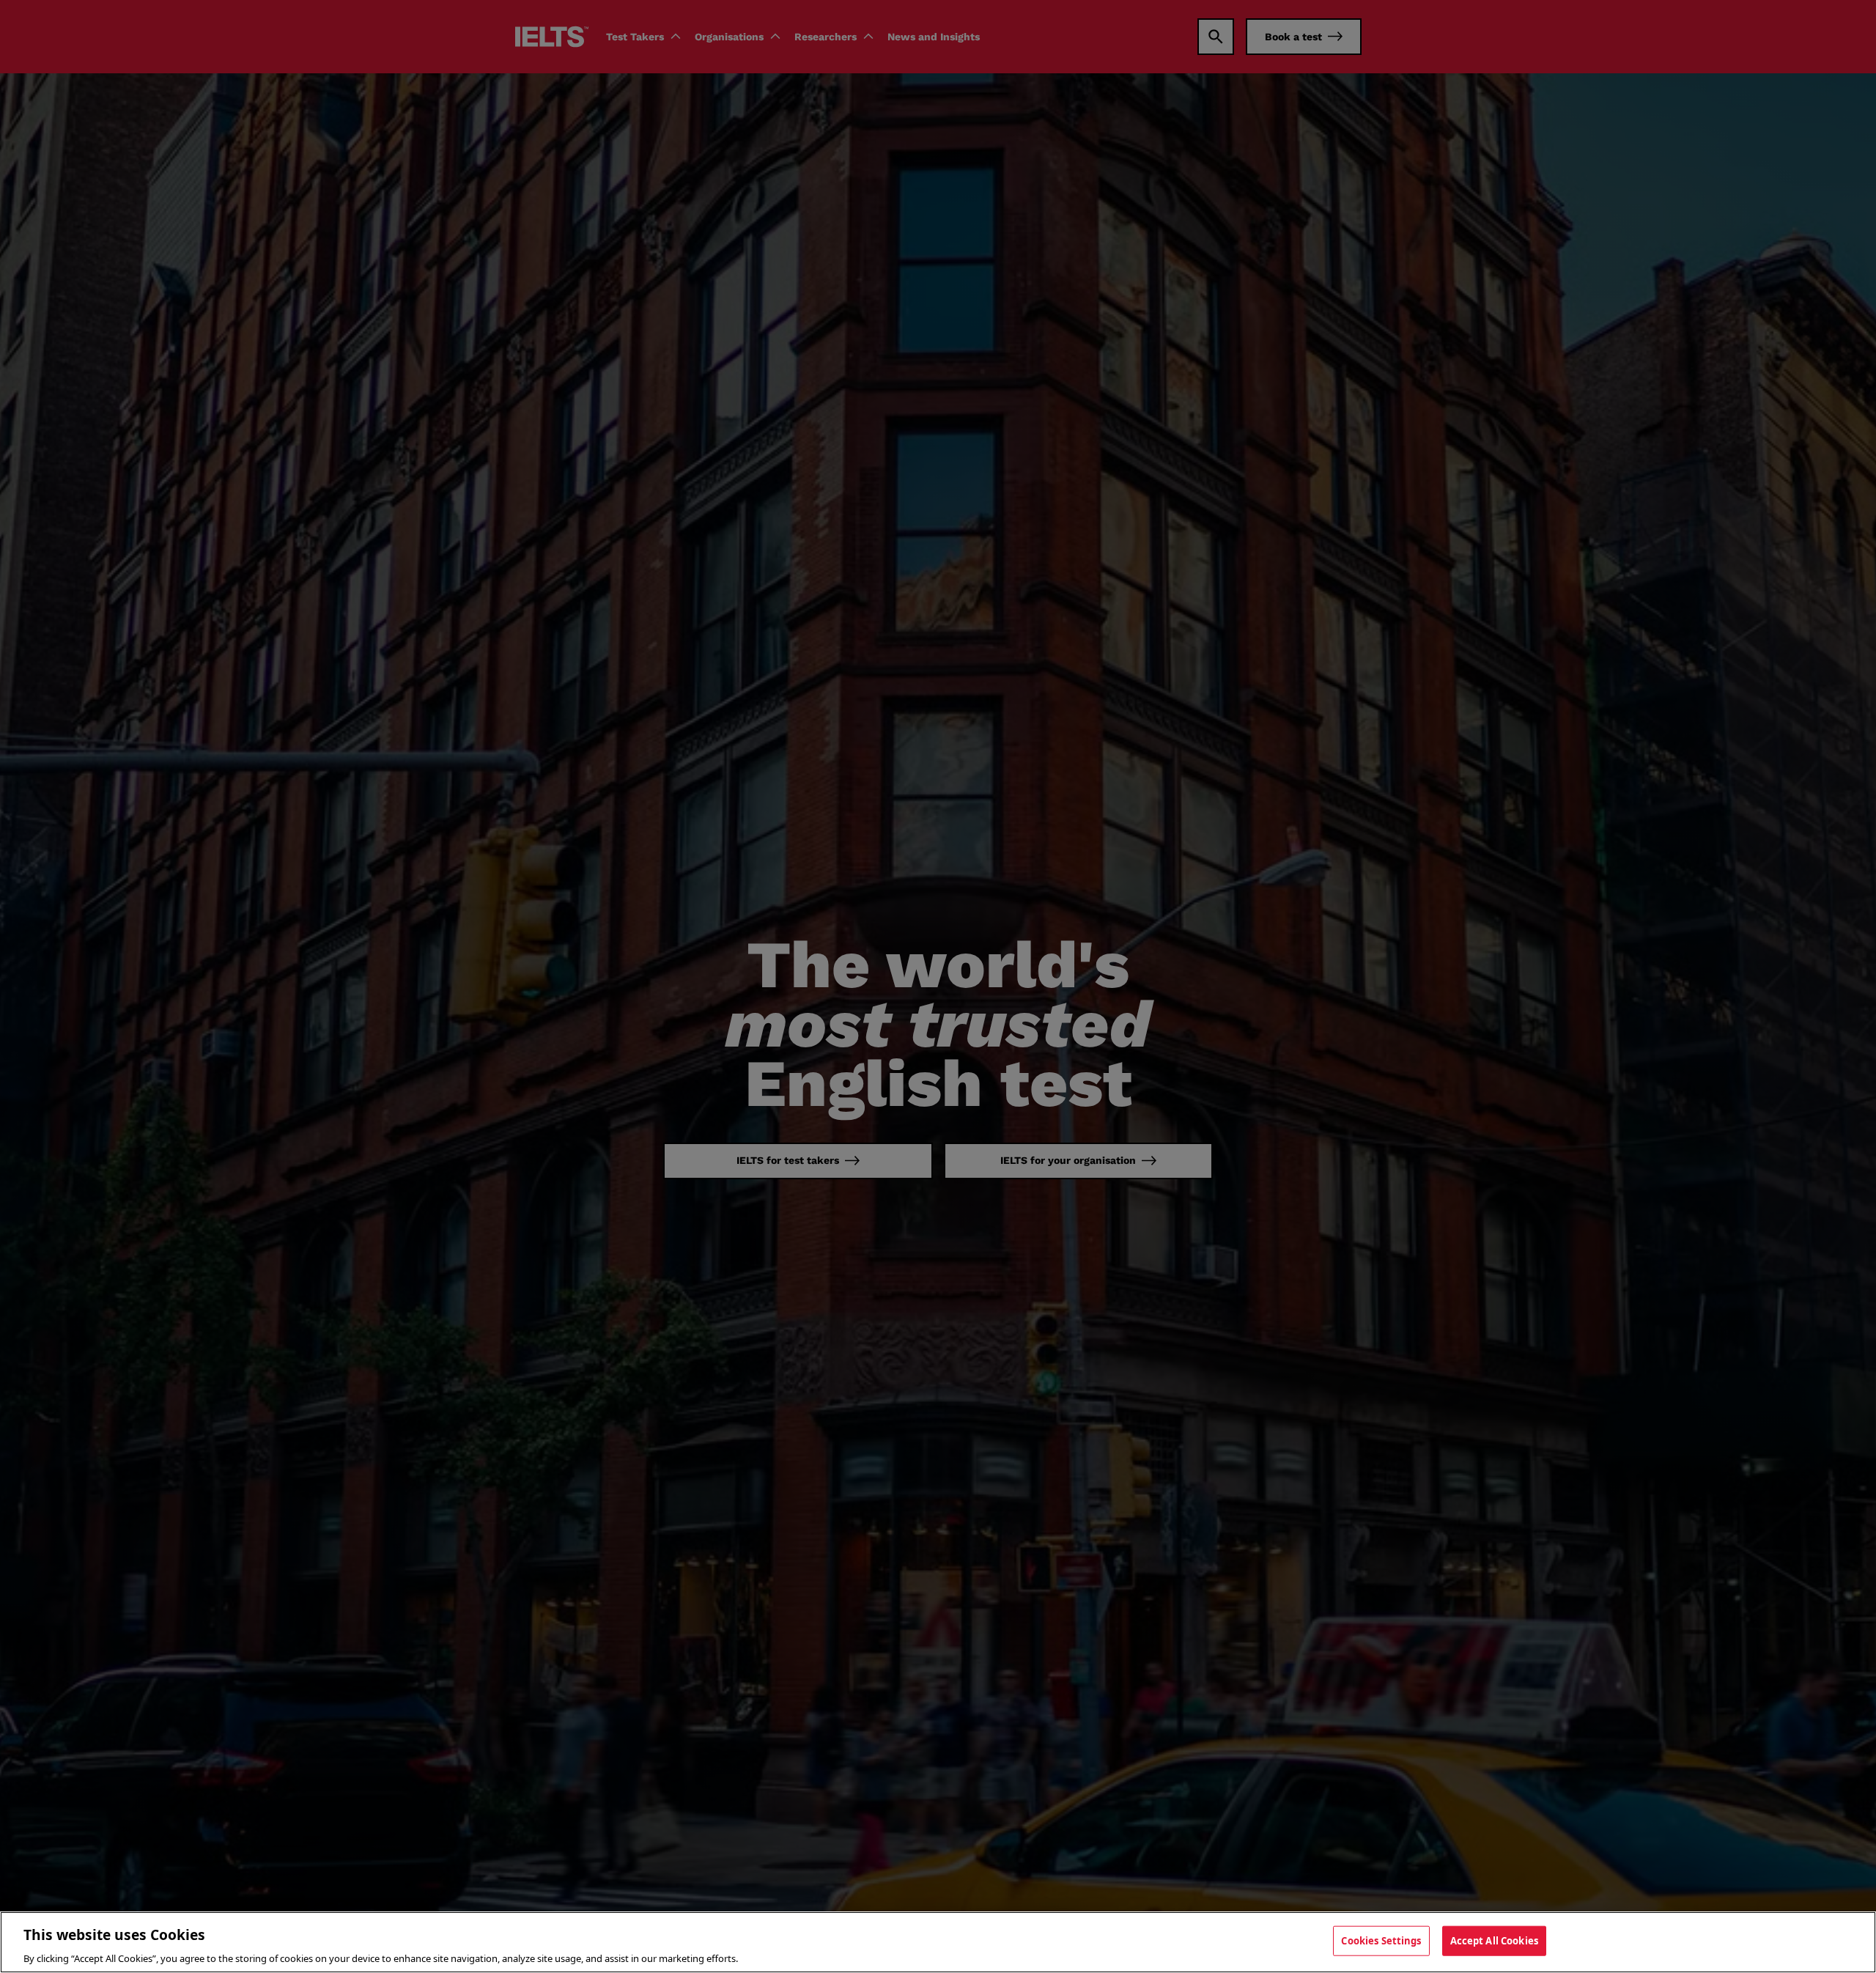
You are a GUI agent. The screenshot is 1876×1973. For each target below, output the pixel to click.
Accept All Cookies (1494, 1940)
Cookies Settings (1381, 1940)
